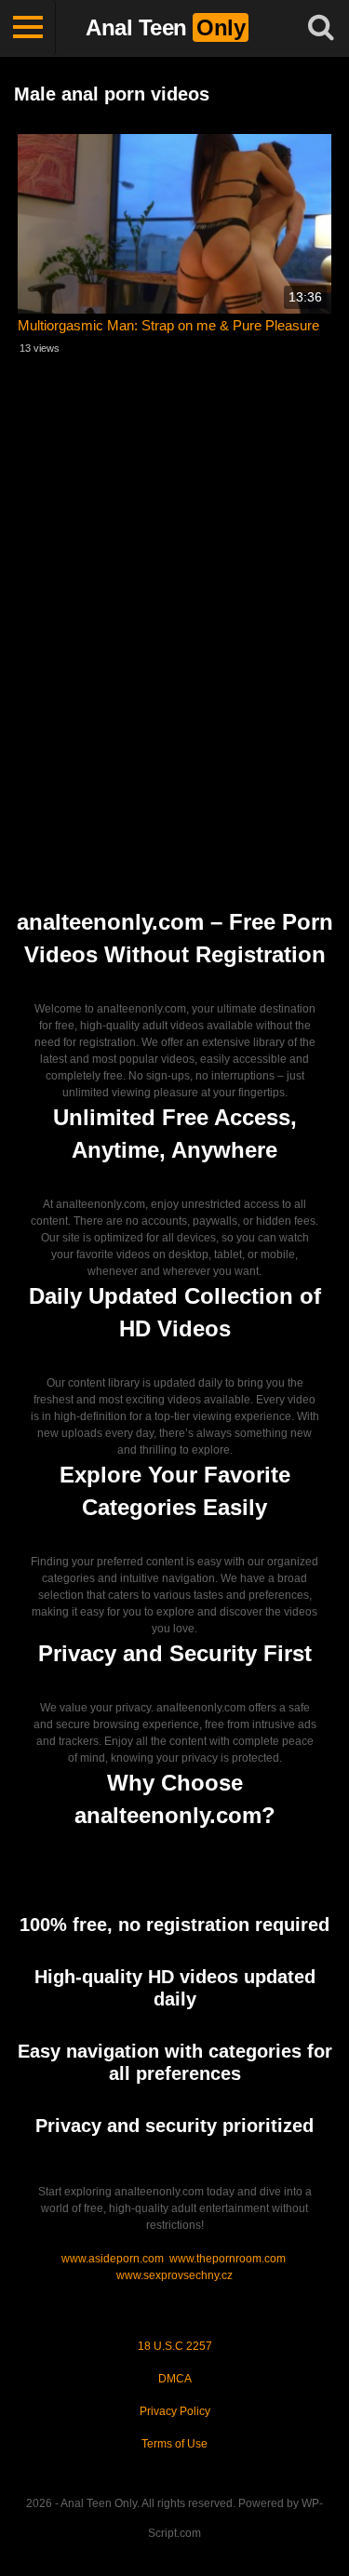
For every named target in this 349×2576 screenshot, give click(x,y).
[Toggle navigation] (28, 28)
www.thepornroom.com (228, 2259)
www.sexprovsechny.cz (174, 2275)
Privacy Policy (175, 2411)
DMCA (175, 2379)
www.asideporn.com (113, 2259)
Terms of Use (174, 2444)
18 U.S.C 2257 (175, 2346)
